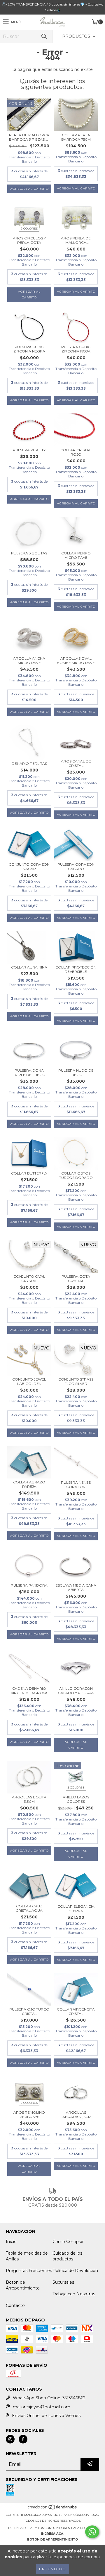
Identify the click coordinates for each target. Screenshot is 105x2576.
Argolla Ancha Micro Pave (29, 660)
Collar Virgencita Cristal (76, 2011)
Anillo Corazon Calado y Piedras (76, 1691)
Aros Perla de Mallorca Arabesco (76, 240)
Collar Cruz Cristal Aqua (29, 1908)
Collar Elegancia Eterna (76, 1909)
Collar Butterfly (29, 1173)
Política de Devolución (75, 2271)
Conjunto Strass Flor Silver (76, 1381)
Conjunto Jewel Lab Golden (29, 1381)
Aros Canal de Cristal (76, 763)
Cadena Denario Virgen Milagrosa (29, 1691)
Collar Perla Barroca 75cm (76, 137)
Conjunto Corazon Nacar (29, 867)
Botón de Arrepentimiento (23, 2285)
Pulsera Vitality (29, 450)
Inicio (11, 2242)
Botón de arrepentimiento (52, 2540)
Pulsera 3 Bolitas (29, 553)
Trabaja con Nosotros (74, 2294)
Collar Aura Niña (29, 967)
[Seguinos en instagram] (10, 2439)
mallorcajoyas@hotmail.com (42, 2407)
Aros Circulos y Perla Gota (29, 240)
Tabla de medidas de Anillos (27, 2256)
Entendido (53, 2569)
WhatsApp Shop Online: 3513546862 (49, 2398)
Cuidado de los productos (67, 2256)
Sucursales (63, 2282)
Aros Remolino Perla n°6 (29, 2115)
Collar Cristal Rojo (76, 452)
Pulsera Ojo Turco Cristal (29, 2011)
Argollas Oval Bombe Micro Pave (76, 660)
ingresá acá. (53, 2534)
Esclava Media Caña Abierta (76, 1587)
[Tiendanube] (53, 2509)
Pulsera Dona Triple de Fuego (29, 1073)
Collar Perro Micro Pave (76, 555)
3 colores (76, 1788)
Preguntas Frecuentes (29, 2271)
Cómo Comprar (68, 2242)
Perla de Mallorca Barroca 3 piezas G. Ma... (29, 137)
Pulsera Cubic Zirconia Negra (29, 349)
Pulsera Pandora (29, 1585)
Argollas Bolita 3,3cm (29, 1799)
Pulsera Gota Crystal (76, 1279)
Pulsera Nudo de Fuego (76, 1073)
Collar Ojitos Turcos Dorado (76, 1175)
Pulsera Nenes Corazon (76, 1485)
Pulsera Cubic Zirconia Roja (76, 349)
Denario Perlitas (29, 764)
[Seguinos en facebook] (23, 2439)
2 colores (29, 229)
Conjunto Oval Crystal (29, 1279)
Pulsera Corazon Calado (76, 867)
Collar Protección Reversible (76, 969)
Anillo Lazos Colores (76, 1799)
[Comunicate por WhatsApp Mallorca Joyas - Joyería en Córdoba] (92, 2532)
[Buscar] (44, 36)
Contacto (15, 2305)
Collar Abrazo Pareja (29, 1484)
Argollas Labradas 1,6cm (76, 2115)
